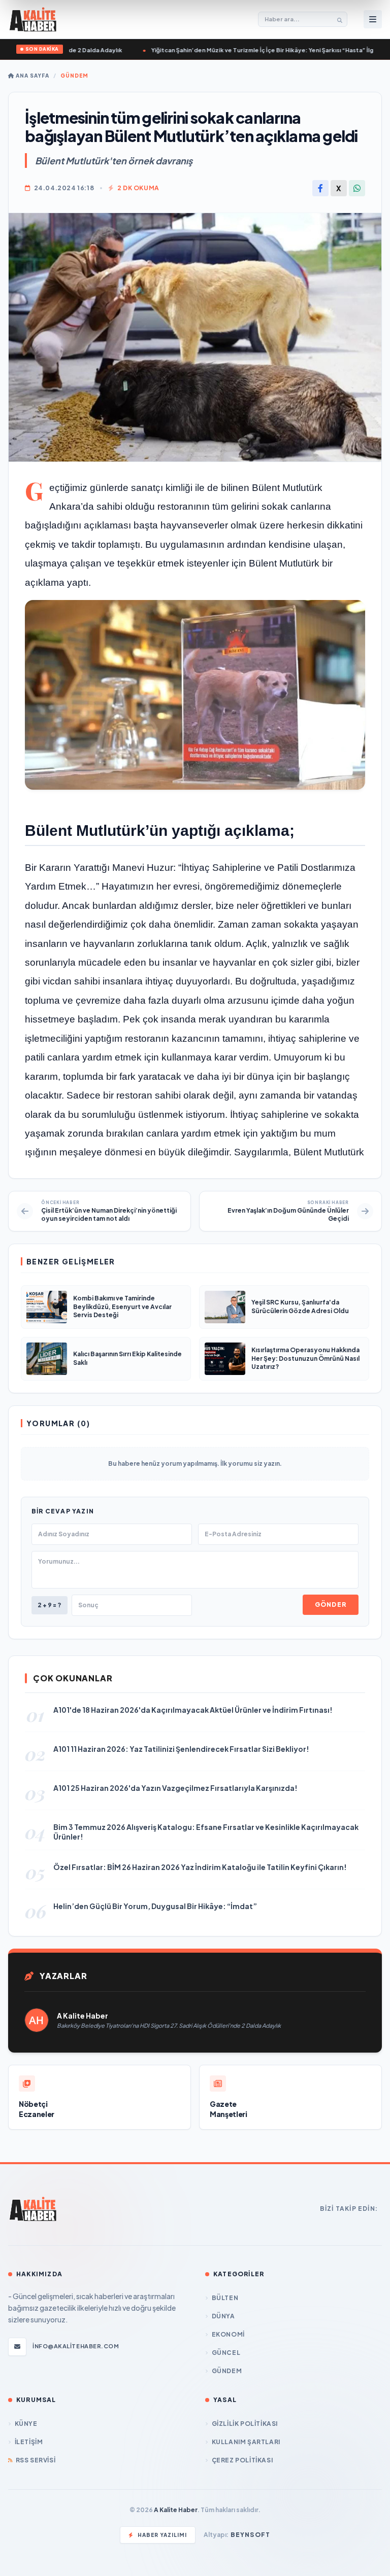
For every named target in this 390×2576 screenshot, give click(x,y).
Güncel (226, 2353)
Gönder (331, 1604)
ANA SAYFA (32, 76)
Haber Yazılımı (162, 2535)
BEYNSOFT (251, 2535)
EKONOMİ (228, 2334)
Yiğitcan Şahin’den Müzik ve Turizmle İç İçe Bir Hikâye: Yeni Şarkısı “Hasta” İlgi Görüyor (239, 50)
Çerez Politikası (242, 2460)
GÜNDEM (74, 76)
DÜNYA (223, 2316)
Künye (26, 2424)
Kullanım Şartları (246, 2442)
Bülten (225, 2298)
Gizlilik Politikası (245, 2424)
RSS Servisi (36, 2460)
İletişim (29, 2442)
